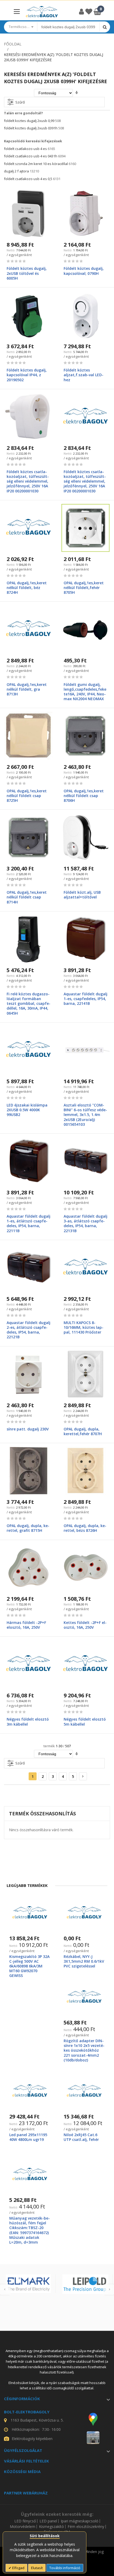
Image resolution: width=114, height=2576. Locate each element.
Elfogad (18, 2568)
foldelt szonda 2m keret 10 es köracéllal (36, 164)
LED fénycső (25, 2521)
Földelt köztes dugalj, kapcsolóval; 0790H (84, 271)
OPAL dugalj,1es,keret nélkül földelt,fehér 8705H (84, 588)
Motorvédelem (23, 2527)
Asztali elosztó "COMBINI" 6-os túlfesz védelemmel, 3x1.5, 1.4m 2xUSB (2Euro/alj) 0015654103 (85, 1115)
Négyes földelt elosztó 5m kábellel (85, 1722)
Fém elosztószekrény (86, 2527)
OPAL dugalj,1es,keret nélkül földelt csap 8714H (27, 897)
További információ (65, 2568)
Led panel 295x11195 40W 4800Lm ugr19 (28, 2137)
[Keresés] (105, 27)
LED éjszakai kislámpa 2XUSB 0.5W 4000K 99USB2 (27, 1110)
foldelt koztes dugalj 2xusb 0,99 (29, 121)
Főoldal (13, 44)
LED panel (48, 2521)
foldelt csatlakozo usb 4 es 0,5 (28, 179)
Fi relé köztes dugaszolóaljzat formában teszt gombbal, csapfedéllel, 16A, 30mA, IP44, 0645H (28, 1004)
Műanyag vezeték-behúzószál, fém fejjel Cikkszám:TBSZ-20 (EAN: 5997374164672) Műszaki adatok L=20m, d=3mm (30, 2230)
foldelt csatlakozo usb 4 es (25, 149)
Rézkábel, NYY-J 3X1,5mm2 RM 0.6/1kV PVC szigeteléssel (84, 1961)
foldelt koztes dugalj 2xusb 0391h (31, 128)
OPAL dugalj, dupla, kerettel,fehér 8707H (83, 1431)
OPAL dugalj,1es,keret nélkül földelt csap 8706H (84, 796)
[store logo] (42, 12)
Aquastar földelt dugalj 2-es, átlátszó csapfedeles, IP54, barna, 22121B (28, 1330)
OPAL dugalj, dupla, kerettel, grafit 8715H (28, 1528)
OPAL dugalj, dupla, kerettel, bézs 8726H (85, 1528)
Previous (5, 2290)
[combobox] (68, 27)
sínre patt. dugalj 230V (28, 1429)
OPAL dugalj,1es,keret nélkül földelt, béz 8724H (27, 588)
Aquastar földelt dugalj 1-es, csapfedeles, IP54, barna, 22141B (85, 999)
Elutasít (37, 2568)
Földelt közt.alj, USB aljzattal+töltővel (82, 895)
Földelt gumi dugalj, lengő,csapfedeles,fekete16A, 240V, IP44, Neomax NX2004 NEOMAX (85, 692)
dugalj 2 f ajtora (16, 171)
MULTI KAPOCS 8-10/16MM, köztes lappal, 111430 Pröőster (84, 1327)
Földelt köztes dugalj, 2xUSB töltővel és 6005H (27, 273)
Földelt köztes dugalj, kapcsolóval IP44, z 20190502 (27, 375)
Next (109, 2290)
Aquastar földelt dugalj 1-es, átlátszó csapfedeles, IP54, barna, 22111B (28, 1223)
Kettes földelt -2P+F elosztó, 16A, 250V (85, 1625)
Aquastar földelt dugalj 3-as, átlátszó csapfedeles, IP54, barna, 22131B (85, 1223)
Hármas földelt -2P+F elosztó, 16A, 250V (26, 1625)
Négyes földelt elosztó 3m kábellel (28, 1722)
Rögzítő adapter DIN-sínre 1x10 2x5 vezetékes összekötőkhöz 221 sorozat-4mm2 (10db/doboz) (84, 2050)
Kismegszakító (51, 2527)
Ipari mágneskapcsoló (80, 2521)
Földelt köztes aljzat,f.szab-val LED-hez (84, 375)
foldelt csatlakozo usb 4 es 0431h (31, 156)
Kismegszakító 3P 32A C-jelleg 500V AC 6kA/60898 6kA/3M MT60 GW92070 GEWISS (29, 1966)
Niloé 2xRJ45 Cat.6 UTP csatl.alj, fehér (81, 2137)
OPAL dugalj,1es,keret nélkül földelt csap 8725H (27, 796)
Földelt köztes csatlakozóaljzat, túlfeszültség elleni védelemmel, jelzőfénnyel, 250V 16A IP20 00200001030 (28, 481)
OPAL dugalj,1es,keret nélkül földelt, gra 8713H (27, 689)
